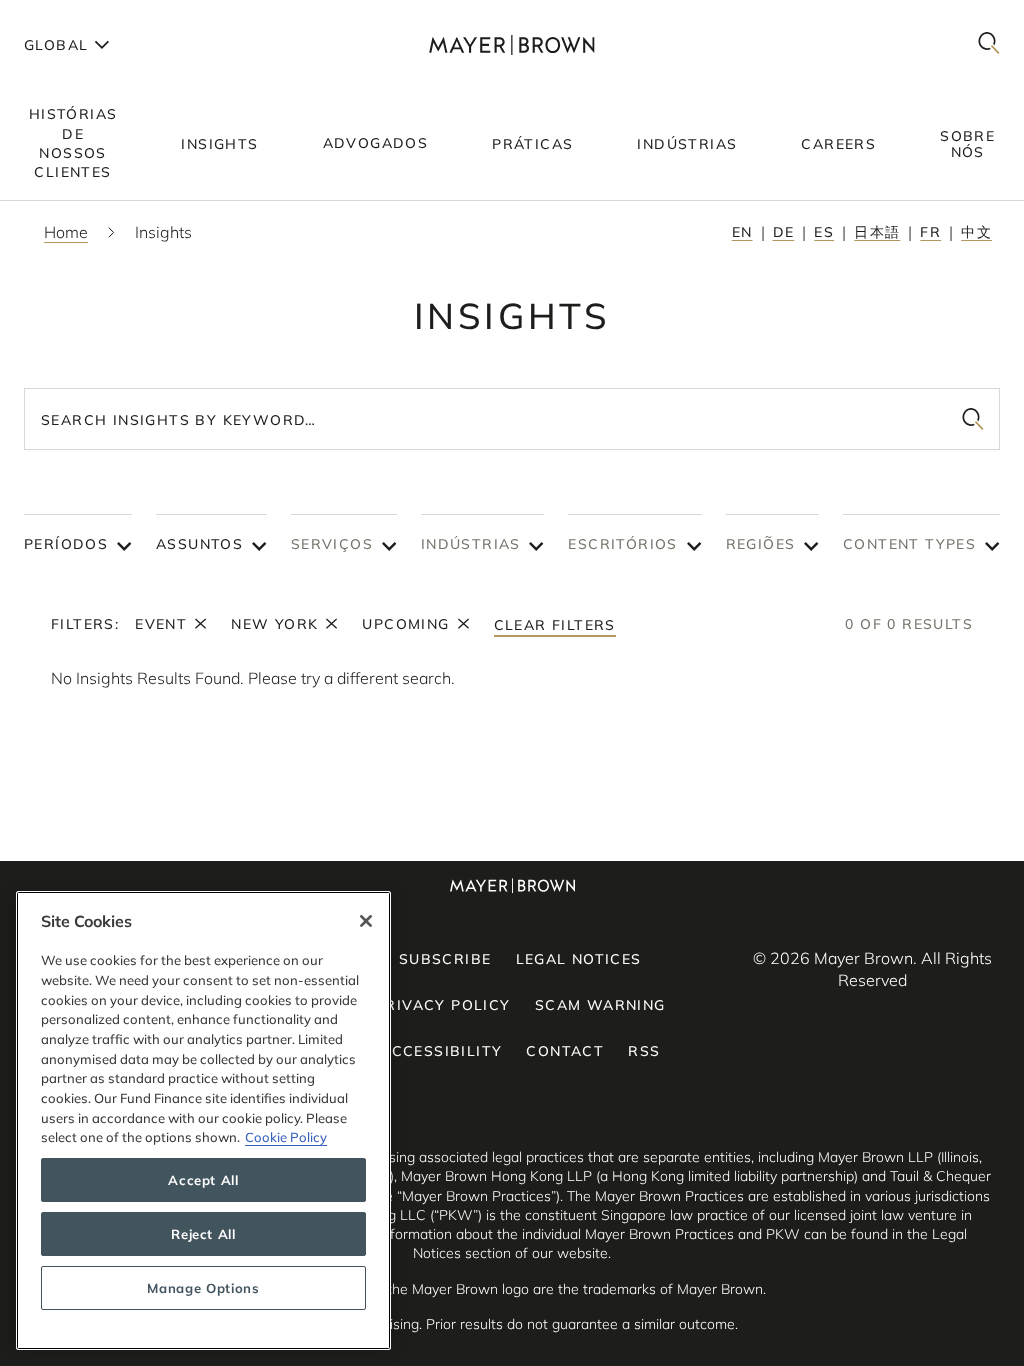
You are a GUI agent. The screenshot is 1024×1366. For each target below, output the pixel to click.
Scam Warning (600, 1005)
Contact (565, 1051)
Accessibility (441, 1051)
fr (930, 232)
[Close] (366, 921)
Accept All (203, 1180)
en (742, 232)
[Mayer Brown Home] (511, 44)
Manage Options (203, 1288)
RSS (644, 1051)
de (784, 232)
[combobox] (512, 419)
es (824, 232)
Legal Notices (579, 959)
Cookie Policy (286, 1137)
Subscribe (445, 959)
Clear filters (555, 625)
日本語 (877, 232)
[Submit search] (973, 419)
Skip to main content (97, 16)
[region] (203, 1120)
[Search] (989, 44)
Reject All (203, 1234)
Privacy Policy (443, 1005)
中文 (976, 232)
